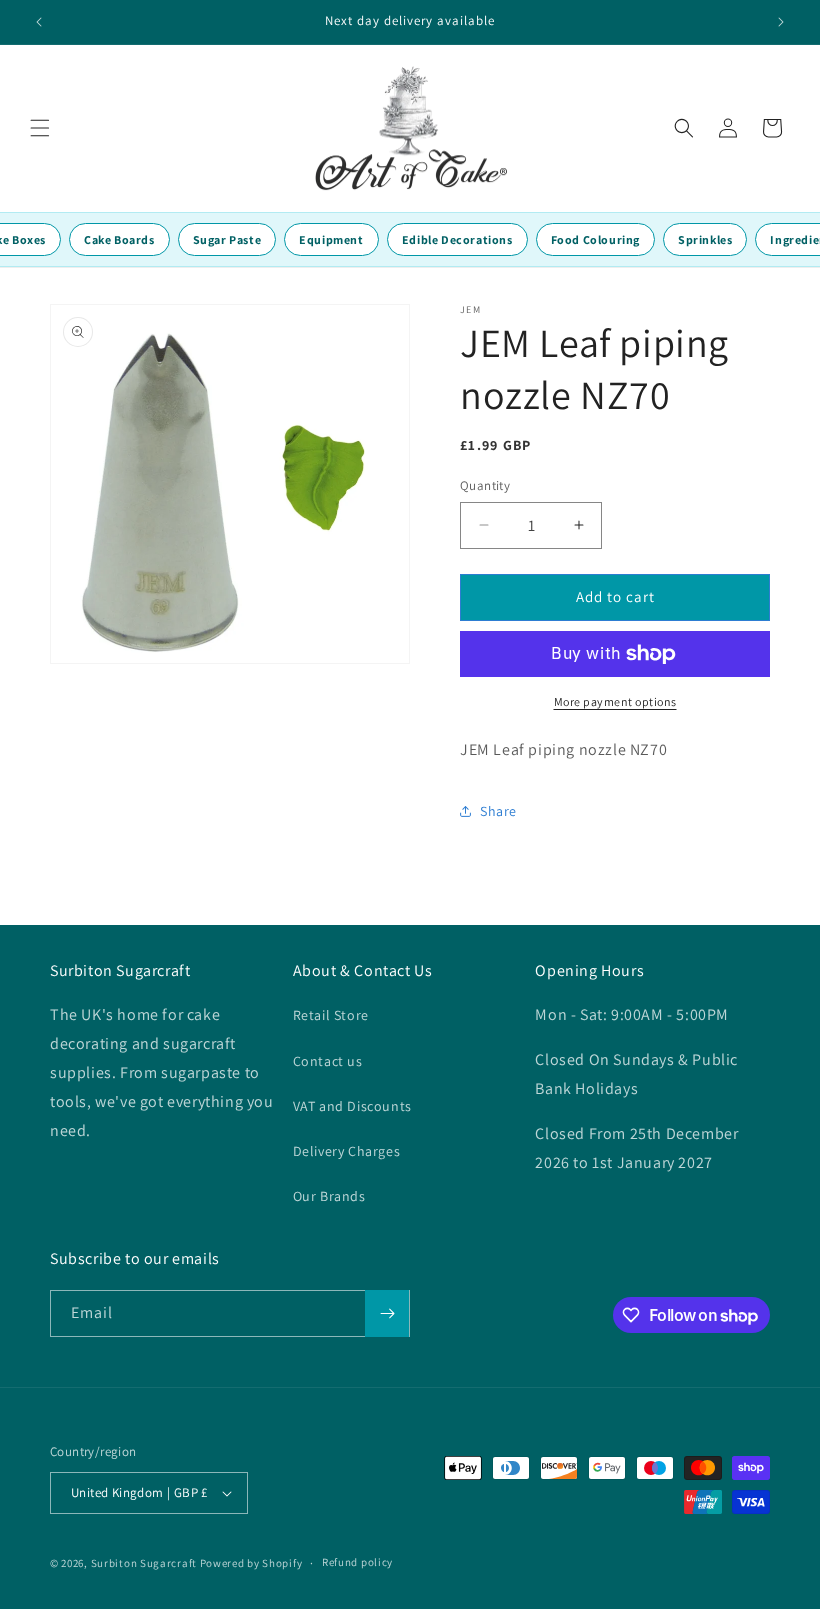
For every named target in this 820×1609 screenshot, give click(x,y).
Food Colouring (595, 239)
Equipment (331, 239)
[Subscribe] (387, 1313)
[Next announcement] (781, 22)
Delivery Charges (347, 1151)
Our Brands (329, 1196)
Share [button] (498, 811)
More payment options (615, 701)
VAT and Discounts (352, 1106)
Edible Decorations (457, 239)
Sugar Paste (227, 239)
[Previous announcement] (39, 22)
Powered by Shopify (251, 1563)
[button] (40, 128)
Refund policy (357, 1562)
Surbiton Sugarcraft (144, 1563)
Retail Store (331, 1015)
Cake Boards (119, 239)
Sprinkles (705, 239)
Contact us (328, 1061)
